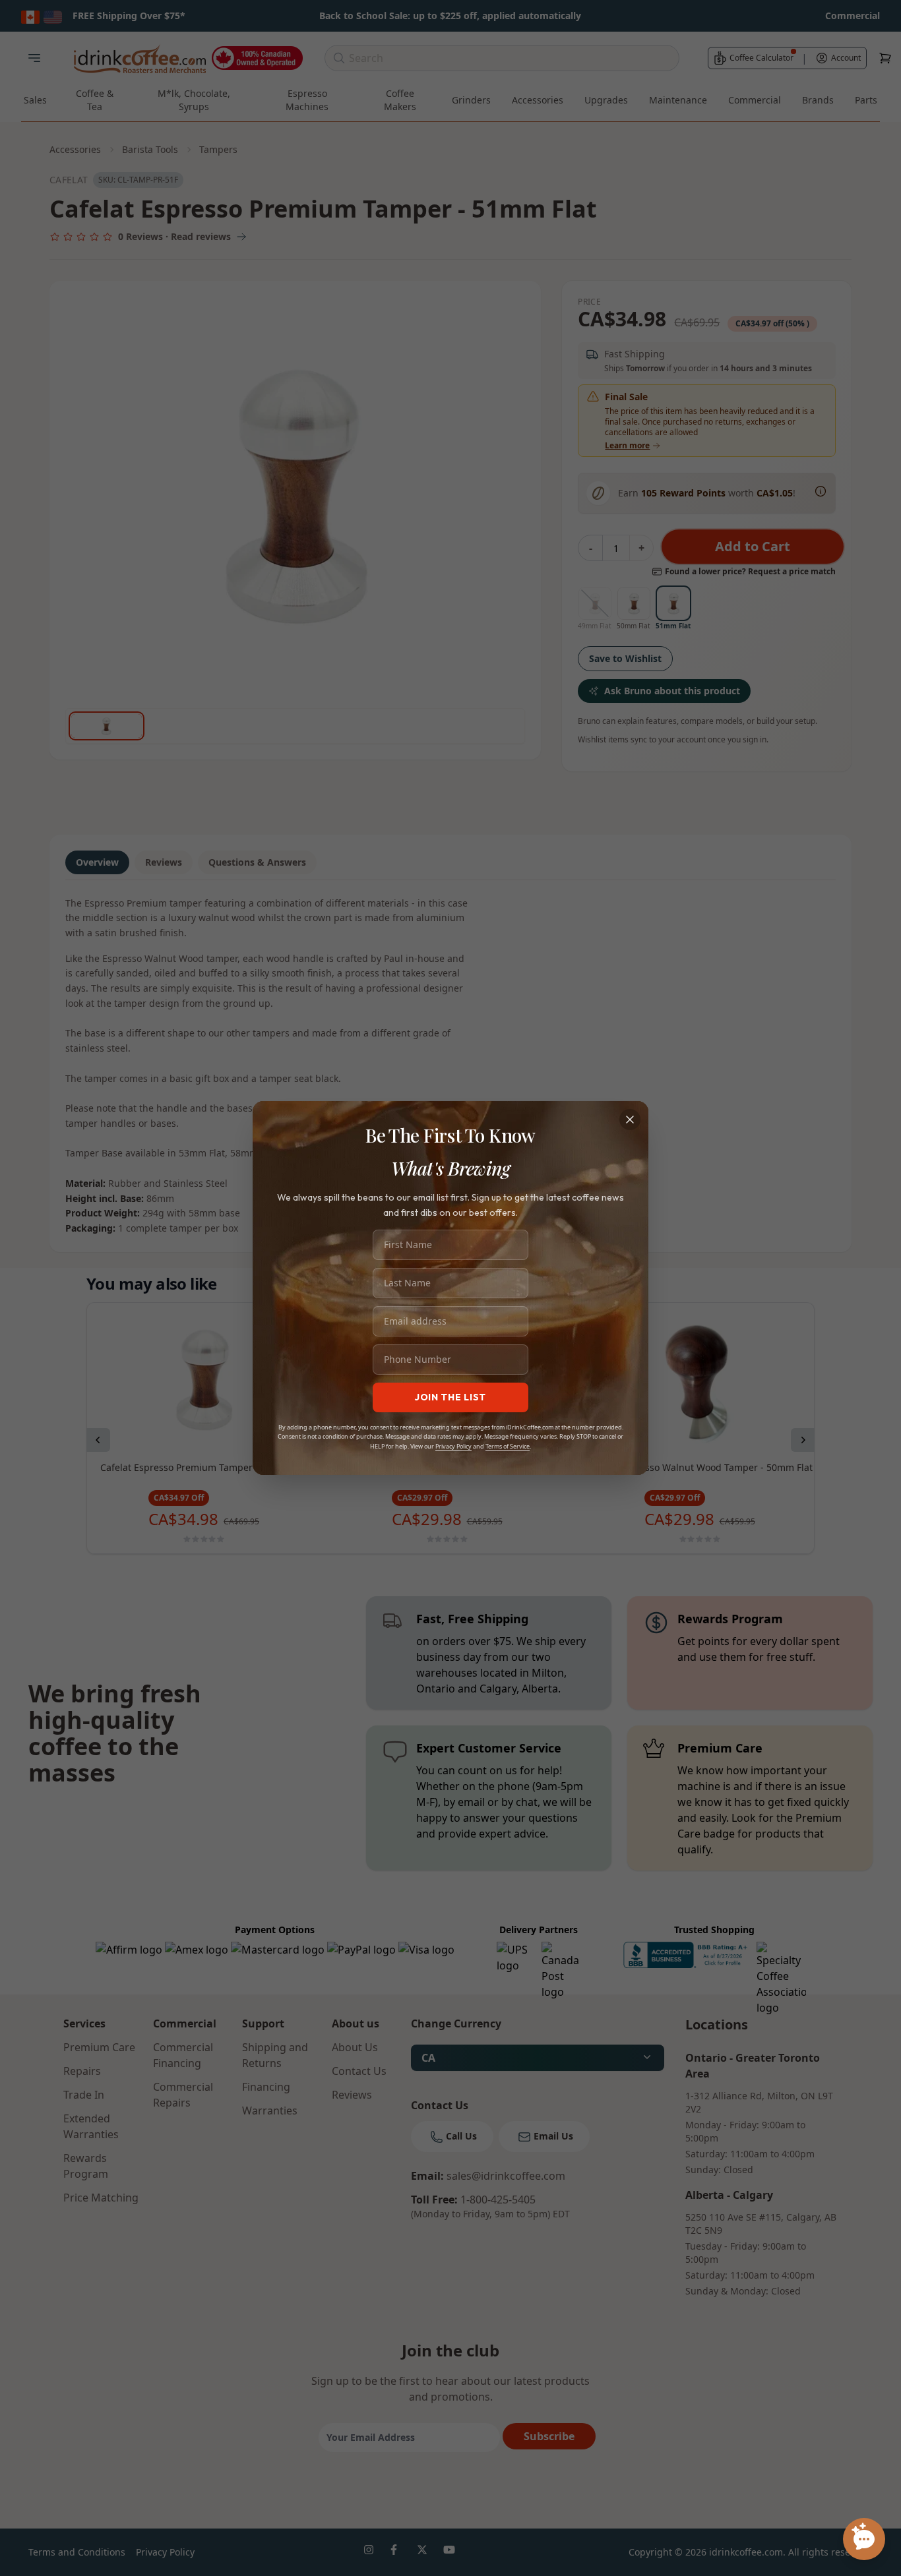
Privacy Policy (453, 1446)
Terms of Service (508, 1446)
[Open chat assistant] (864, 2539)
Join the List (450, 1397)
